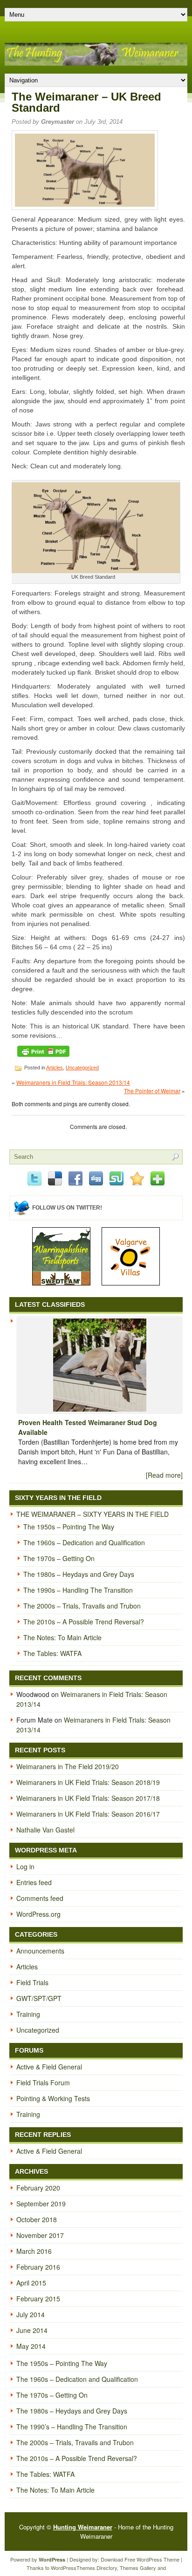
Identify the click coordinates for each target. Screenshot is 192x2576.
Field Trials (32, 1982)
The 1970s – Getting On (59, 1558)
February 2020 (38, 2188)
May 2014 (31, 2346)
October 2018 (37, 2219)
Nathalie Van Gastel (45, 1830)
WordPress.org (38, 1914)
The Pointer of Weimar (152, 1091)
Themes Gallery (138, 2568)
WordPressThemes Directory (84, 2568)
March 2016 (34, 2251)
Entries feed (34, 1882)
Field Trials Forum (43, 2082)
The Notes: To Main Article (62, 1637)
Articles (55, 1068)
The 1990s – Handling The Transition (78, 1590)
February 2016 (38, 2267)
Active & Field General (49, 2067)
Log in (25, 1866)
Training (28, 2014)
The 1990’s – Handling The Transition (72, 2427)
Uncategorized (82, 1068)
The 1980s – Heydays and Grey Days (79, 1574)
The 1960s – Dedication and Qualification (84, 1542)
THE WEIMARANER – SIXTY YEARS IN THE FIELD (93, 1514)
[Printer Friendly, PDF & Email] (43, 1051)
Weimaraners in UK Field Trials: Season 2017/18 (88, 1798)
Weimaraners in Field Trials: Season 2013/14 (73, 1082)
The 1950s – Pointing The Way (69, 1527)
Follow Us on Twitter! (67, 1208)
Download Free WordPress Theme (140, 2559)
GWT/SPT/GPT (39, 1998)
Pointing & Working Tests (53, 2098)
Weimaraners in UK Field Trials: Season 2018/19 (88, 1782)
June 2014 (32, 2330)
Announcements (40, 1951)
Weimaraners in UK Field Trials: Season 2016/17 (88, 1814)
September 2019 (41, 2204)
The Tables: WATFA (52, 1653)
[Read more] (164, 1475)
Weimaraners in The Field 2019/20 (68, 1766)
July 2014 (31, 2314)
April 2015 (31, 2283)
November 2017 (40, 2235)
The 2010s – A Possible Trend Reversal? (84, 1622)
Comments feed (40, 1898)
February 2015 (38, 2299)
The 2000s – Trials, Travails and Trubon (82, 1606)
